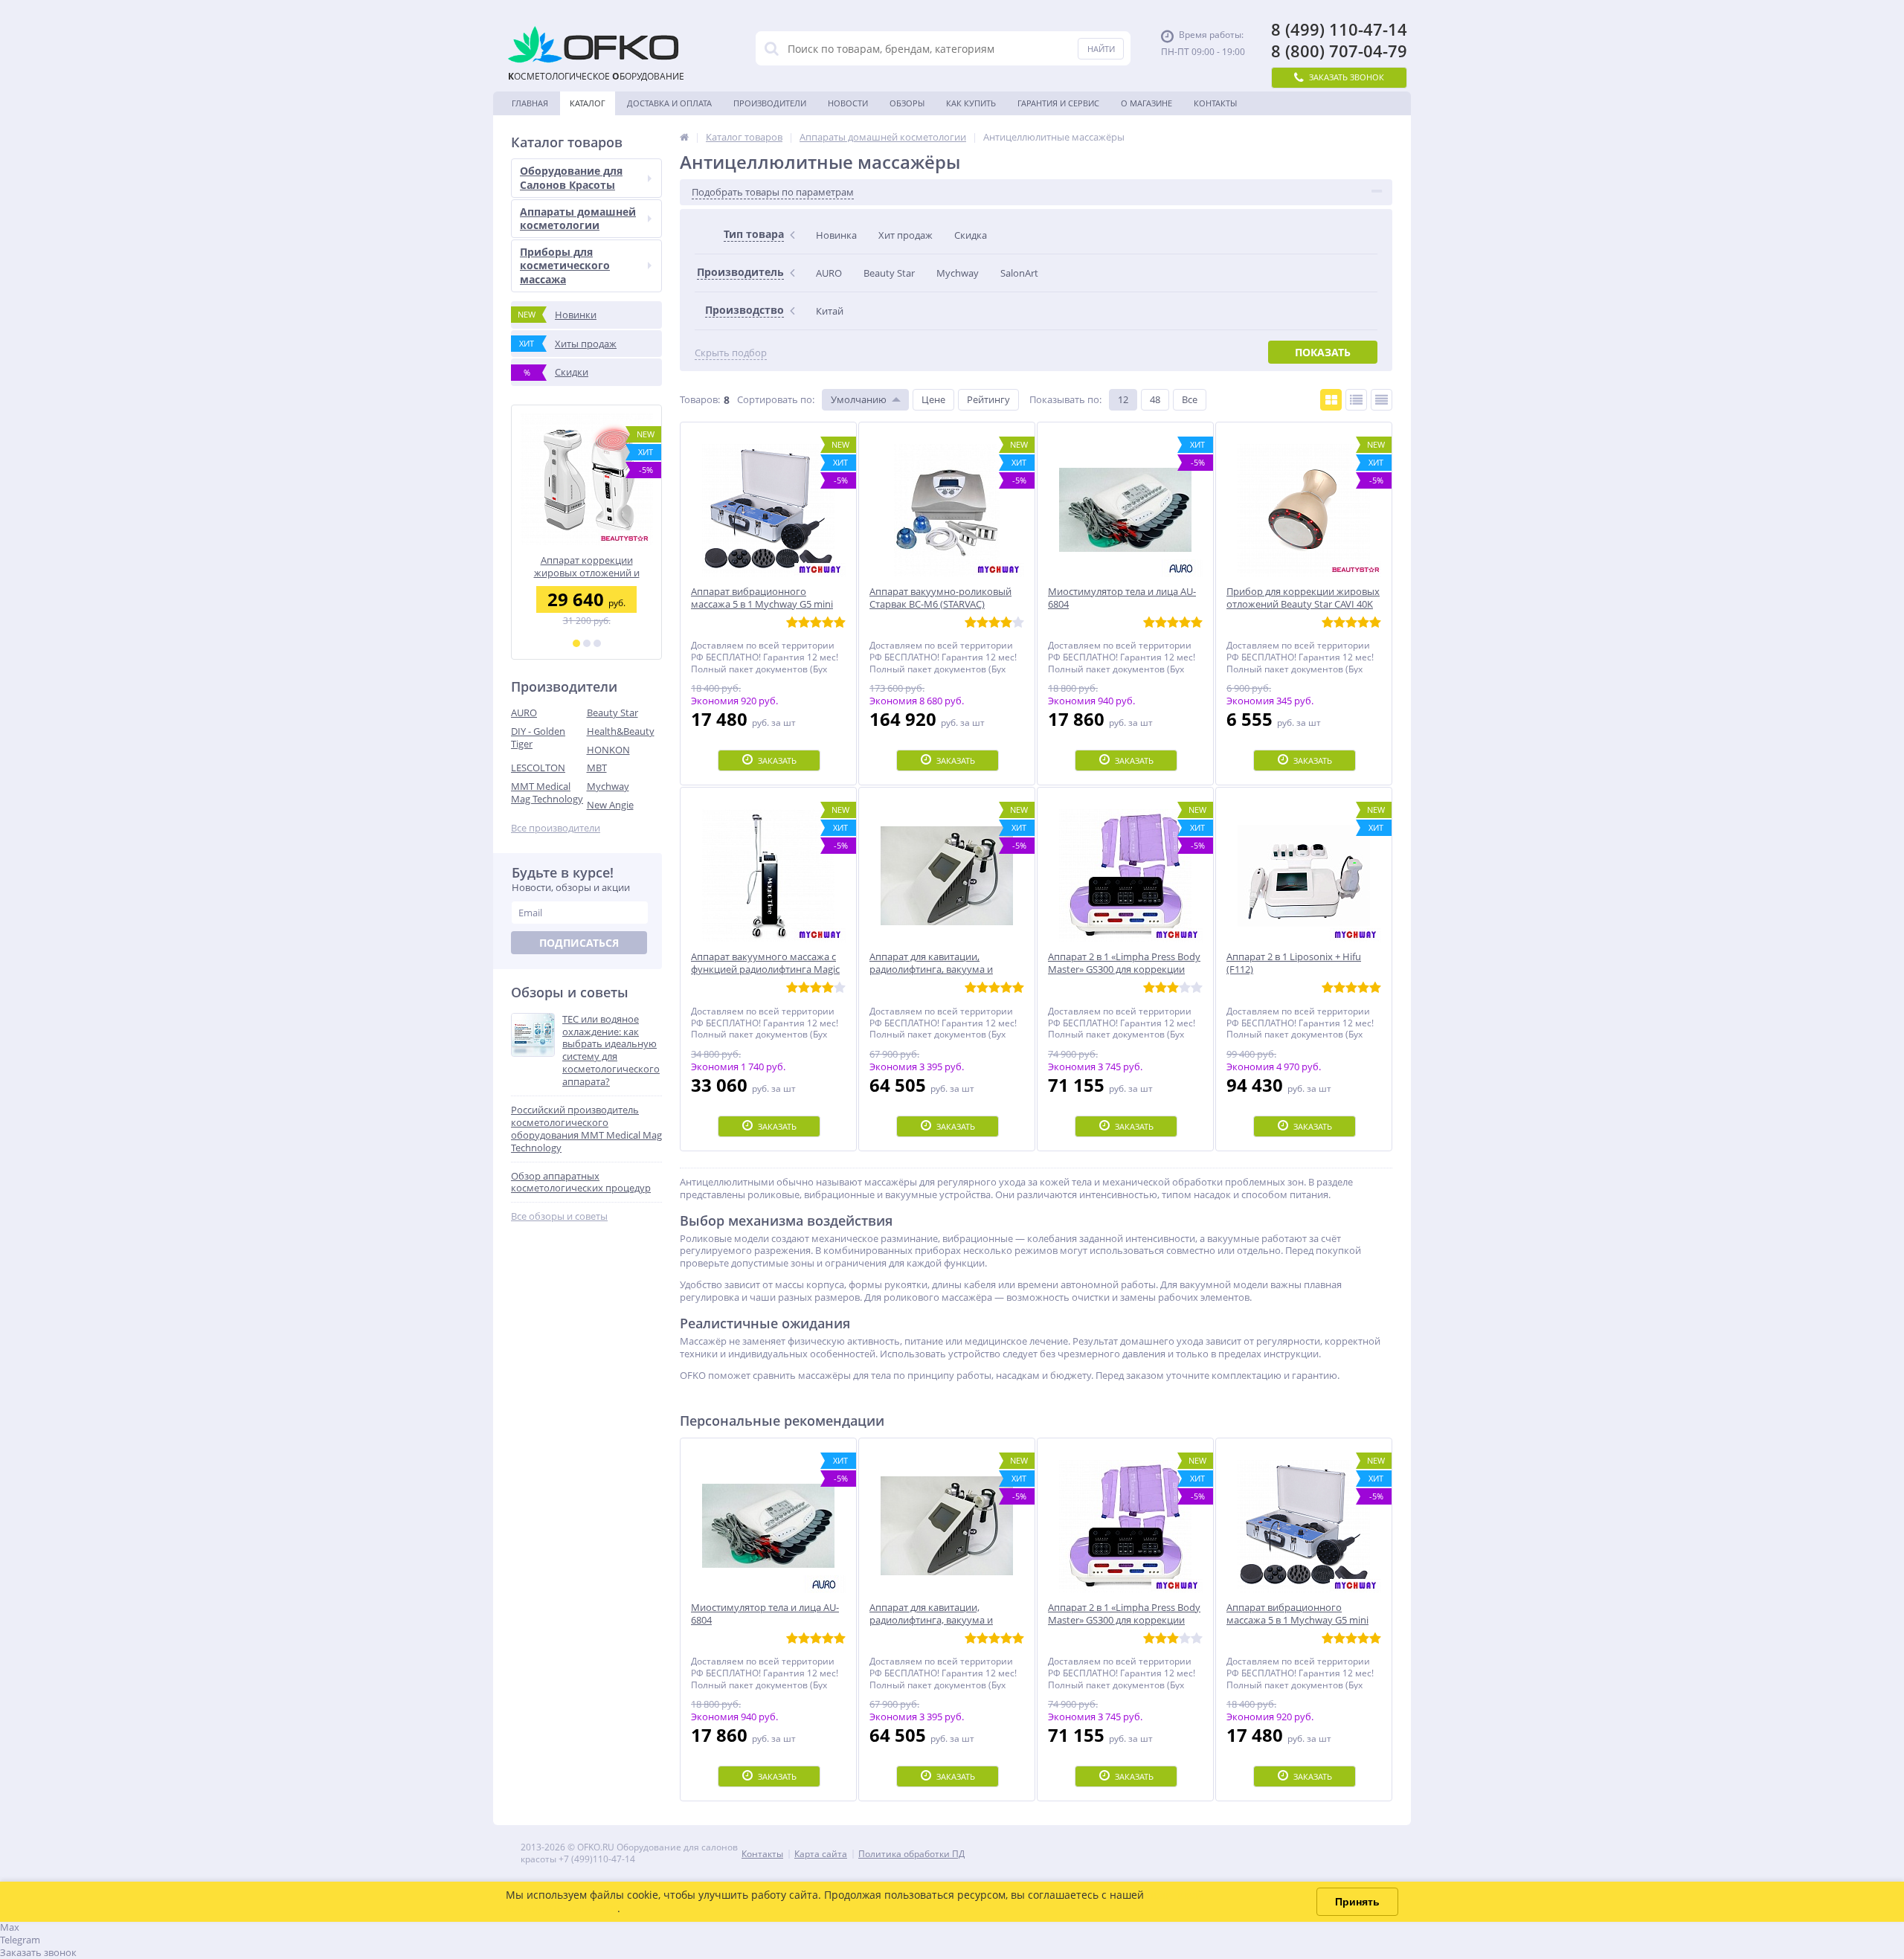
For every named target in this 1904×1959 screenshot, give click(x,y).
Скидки (556, 372)
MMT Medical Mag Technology (547, 792)
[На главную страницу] (684, 137)
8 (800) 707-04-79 (1339, 51)
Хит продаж (906, 235)
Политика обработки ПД (911, 1854)
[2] (587, 643)
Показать (1323, 352)
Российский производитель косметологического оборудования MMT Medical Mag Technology (586, 1129)
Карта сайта (821, 1854)
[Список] (1356, 400)
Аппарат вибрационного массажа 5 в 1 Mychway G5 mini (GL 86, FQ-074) (1297, 1620)
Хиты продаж (568, 344)
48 (1155, 399)
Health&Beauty (621, 731)
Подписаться (579, 943)
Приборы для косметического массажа (565, 265)
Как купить (971, 103)
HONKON (608, 750)
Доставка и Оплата (669, 103)
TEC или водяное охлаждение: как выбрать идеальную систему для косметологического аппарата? (611, 1051)
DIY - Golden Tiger (538, 737)
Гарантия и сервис (1058, 103)
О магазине (1146, 103)
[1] (576, 643)
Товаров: (700, 399)
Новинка (836, 235)
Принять (1357, 1902)
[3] (597, 643)
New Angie (610, 805)
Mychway (608, 786)
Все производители (556, 828)
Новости (848, 103)
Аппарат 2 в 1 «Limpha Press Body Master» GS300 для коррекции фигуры (1124, 1620)
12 (1123, 399)
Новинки (557, 315)
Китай (830, 311)
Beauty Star (612, 712)
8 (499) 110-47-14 (1339, 29)
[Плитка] (1331, 400)
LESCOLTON (538, 768)
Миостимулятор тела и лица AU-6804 (765, 1614)
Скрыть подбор (731, 353)
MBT (597, 768)
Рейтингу (988, 399)
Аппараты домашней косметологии (578, 218)
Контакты (1215, 103)
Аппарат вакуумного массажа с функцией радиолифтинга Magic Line (586, 566)
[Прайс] (1382, 400)
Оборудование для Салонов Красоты (571, 177)
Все (1190, 399)
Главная (530, 103)
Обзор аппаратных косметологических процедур (581, 1183)
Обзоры (907, 103)
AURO (524, 712)
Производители (770, 103)
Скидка (971, 235)
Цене (933, 399)
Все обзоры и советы (559, 1216)
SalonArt (1019, 273)
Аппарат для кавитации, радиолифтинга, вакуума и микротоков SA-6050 (931, 1620)
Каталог (588, 103)
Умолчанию (859, 399)
